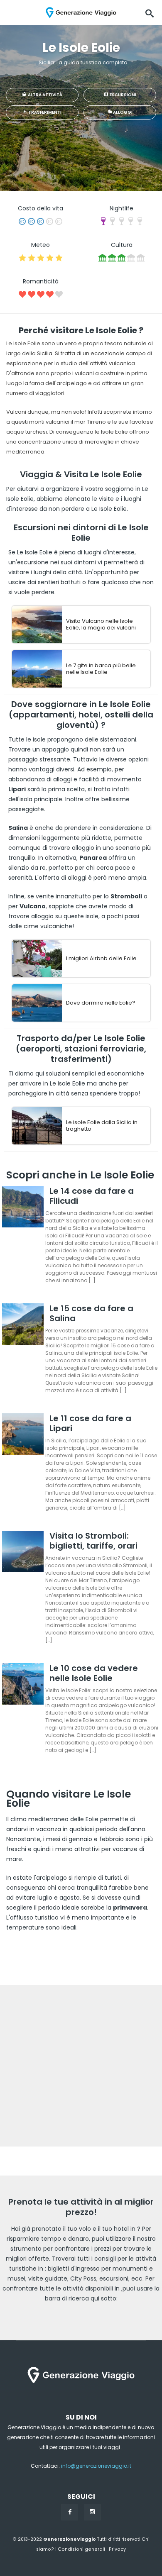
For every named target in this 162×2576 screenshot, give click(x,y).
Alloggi (122, 112)
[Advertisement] (81, 2066)
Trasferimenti (44, 112)
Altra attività (45, 95)
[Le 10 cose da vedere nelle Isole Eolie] (23, 1685)
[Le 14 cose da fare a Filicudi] (23, 1208)
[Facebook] (70, 2512)
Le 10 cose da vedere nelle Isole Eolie (94, 1673)
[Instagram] (92, 2512)
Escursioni (123, 95)
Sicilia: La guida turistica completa (83, 62)
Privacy (117, 2549)
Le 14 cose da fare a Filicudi (92, 1196)
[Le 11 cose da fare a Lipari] (23, 1436)
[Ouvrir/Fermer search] (150, 12)
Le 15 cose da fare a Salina (91, 1313)
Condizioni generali (81, 2549)
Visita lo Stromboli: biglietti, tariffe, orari (93, 1541)
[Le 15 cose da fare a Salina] (23, 1326)
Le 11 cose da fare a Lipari (90, 1423)
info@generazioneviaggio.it (96, 2466)
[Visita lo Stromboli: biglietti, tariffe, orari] (23, 1553)
